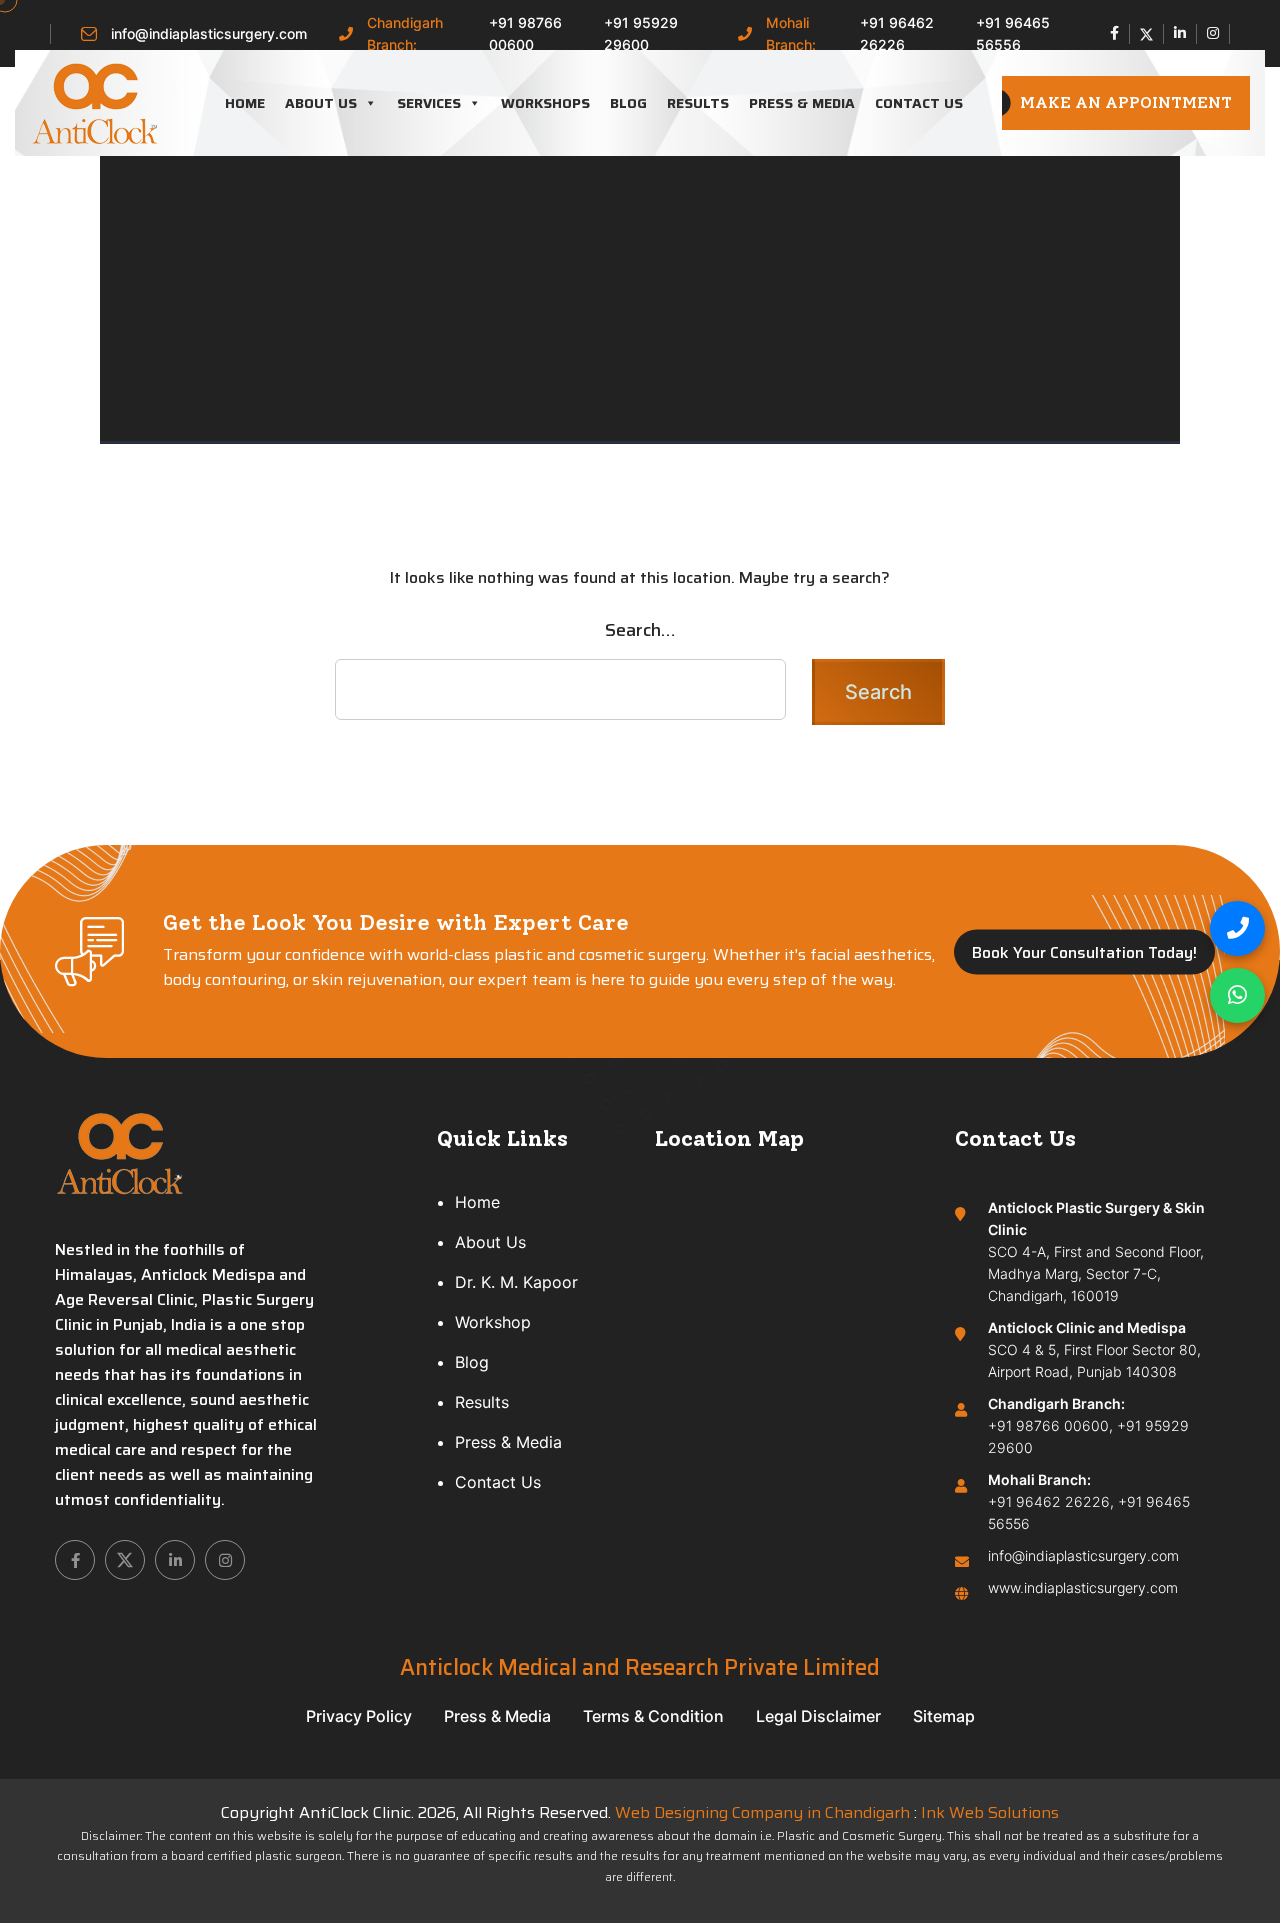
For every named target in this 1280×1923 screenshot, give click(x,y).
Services (429, 103)
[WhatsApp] (1237, 995)
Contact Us (919, 103)
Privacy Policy (359, 1716)
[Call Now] (1237, 928)
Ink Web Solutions (990, 1812)
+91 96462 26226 (897, 33)
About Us (321, 103)
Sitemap (944, 1716)
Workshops (545, 103)
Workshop (493, 1322)
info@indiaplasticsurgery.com (209, 33)
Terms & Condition (653, 1716)
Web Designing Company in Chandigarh (762, 1812)
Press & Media (802, 103)
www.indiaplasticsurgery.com (1083, 1587)
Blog (628, 103)
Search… (640, 630)
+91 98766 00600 (525, 33)
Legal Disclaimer (818, 1716)
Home (245, 103)
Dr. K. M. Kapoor (516, 1282)
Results (698, 103)
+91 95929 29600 (641, 33)
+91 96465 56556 (1013, 33)
